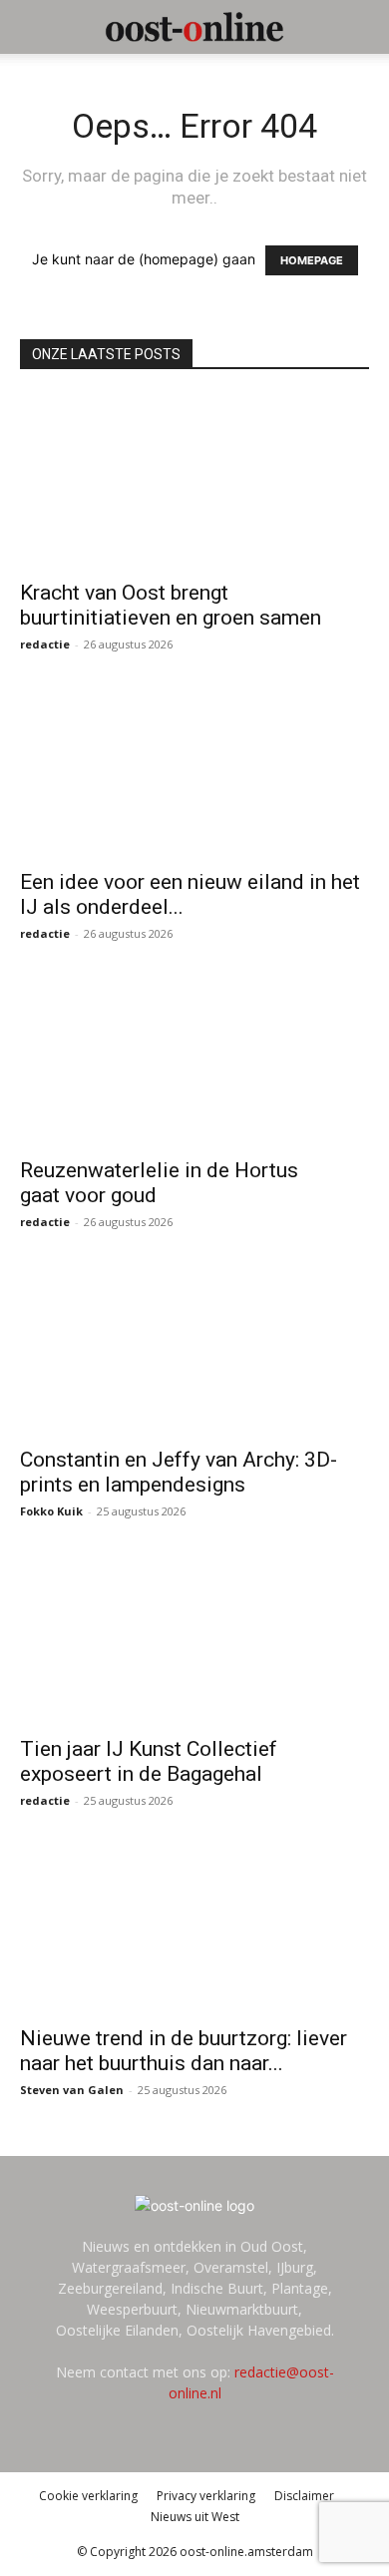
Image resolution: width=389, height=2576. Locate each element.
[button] (34, 27)
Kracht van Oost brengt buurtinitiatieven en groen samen (171, 605)
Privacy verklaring (206, 2496)
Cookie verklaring (88, 2496)
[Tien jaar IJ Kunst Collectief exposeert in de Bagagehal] (194, 1638)
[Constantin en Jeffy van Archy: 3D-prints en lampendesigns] (194, 1348)
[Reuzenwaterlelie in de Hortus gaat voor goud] (194, 1060)
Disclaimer (304, 2496)
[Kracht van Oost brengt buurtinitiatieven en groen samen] (194, 481)
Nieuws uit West (195, 2517)
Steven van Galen (72, 2090)
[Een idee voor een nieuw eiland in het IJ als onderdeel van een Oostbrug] (194, 771)
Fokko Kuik (51, 1511)
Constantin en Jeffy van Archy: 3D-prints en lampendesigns (179, 1472)
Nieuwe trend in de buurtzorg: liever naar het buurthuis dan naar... (184, 2051)
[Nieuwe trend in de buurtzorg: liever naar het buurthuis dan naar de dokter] (194, 1927)
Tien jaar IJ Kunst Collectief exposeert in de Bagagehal (149, 1761)
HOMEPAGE (312, 260)
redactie (45, 644)
